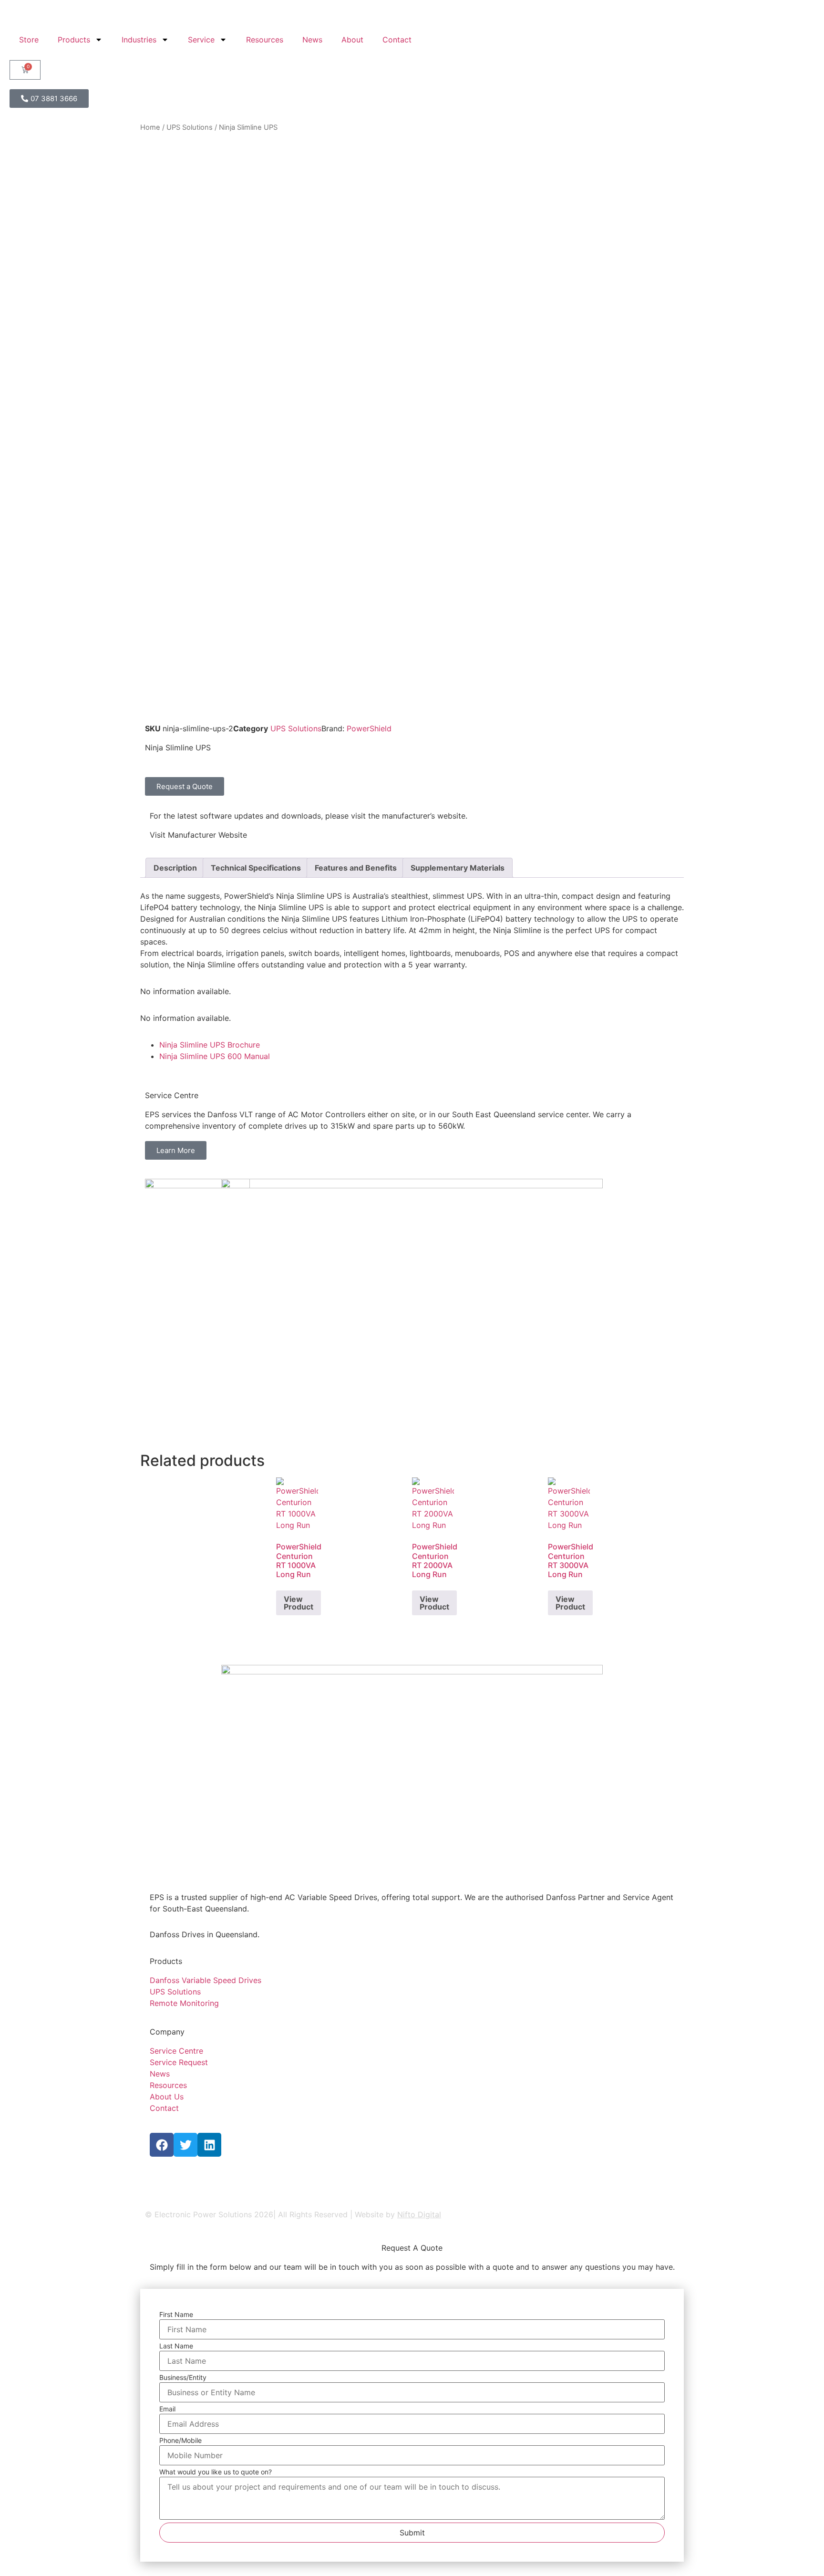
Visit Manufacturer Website (198, 835)
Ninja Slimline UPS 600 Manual (215, 1056)
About (352, 40)
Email (167, 2409)
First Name (176, 2315)
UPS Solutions (190, 127)
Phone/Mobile (180, 2441)
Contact (397, 40)
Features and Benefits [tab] (356, 868)
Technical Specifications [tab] (256, 868)
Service (201, 40)
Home (150, 127)
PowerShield (369, 728)
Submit (412, 2533)
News (312, 40)
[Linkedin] (209, 2145)
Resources (265, 40)
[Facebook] (162, 2145)
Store (29, 40)
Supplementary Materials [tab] (458, 868)
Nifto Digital (419, 2214)
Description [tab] (175, 868)
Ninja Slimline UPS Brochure (210, 1045)
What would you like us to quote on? (216, 2472)
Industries (139, 40)
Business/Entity (183, 2378)
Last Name (176, 2346)
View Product (299, 1603)
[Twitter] (185, 2145)
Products (74, 40)
